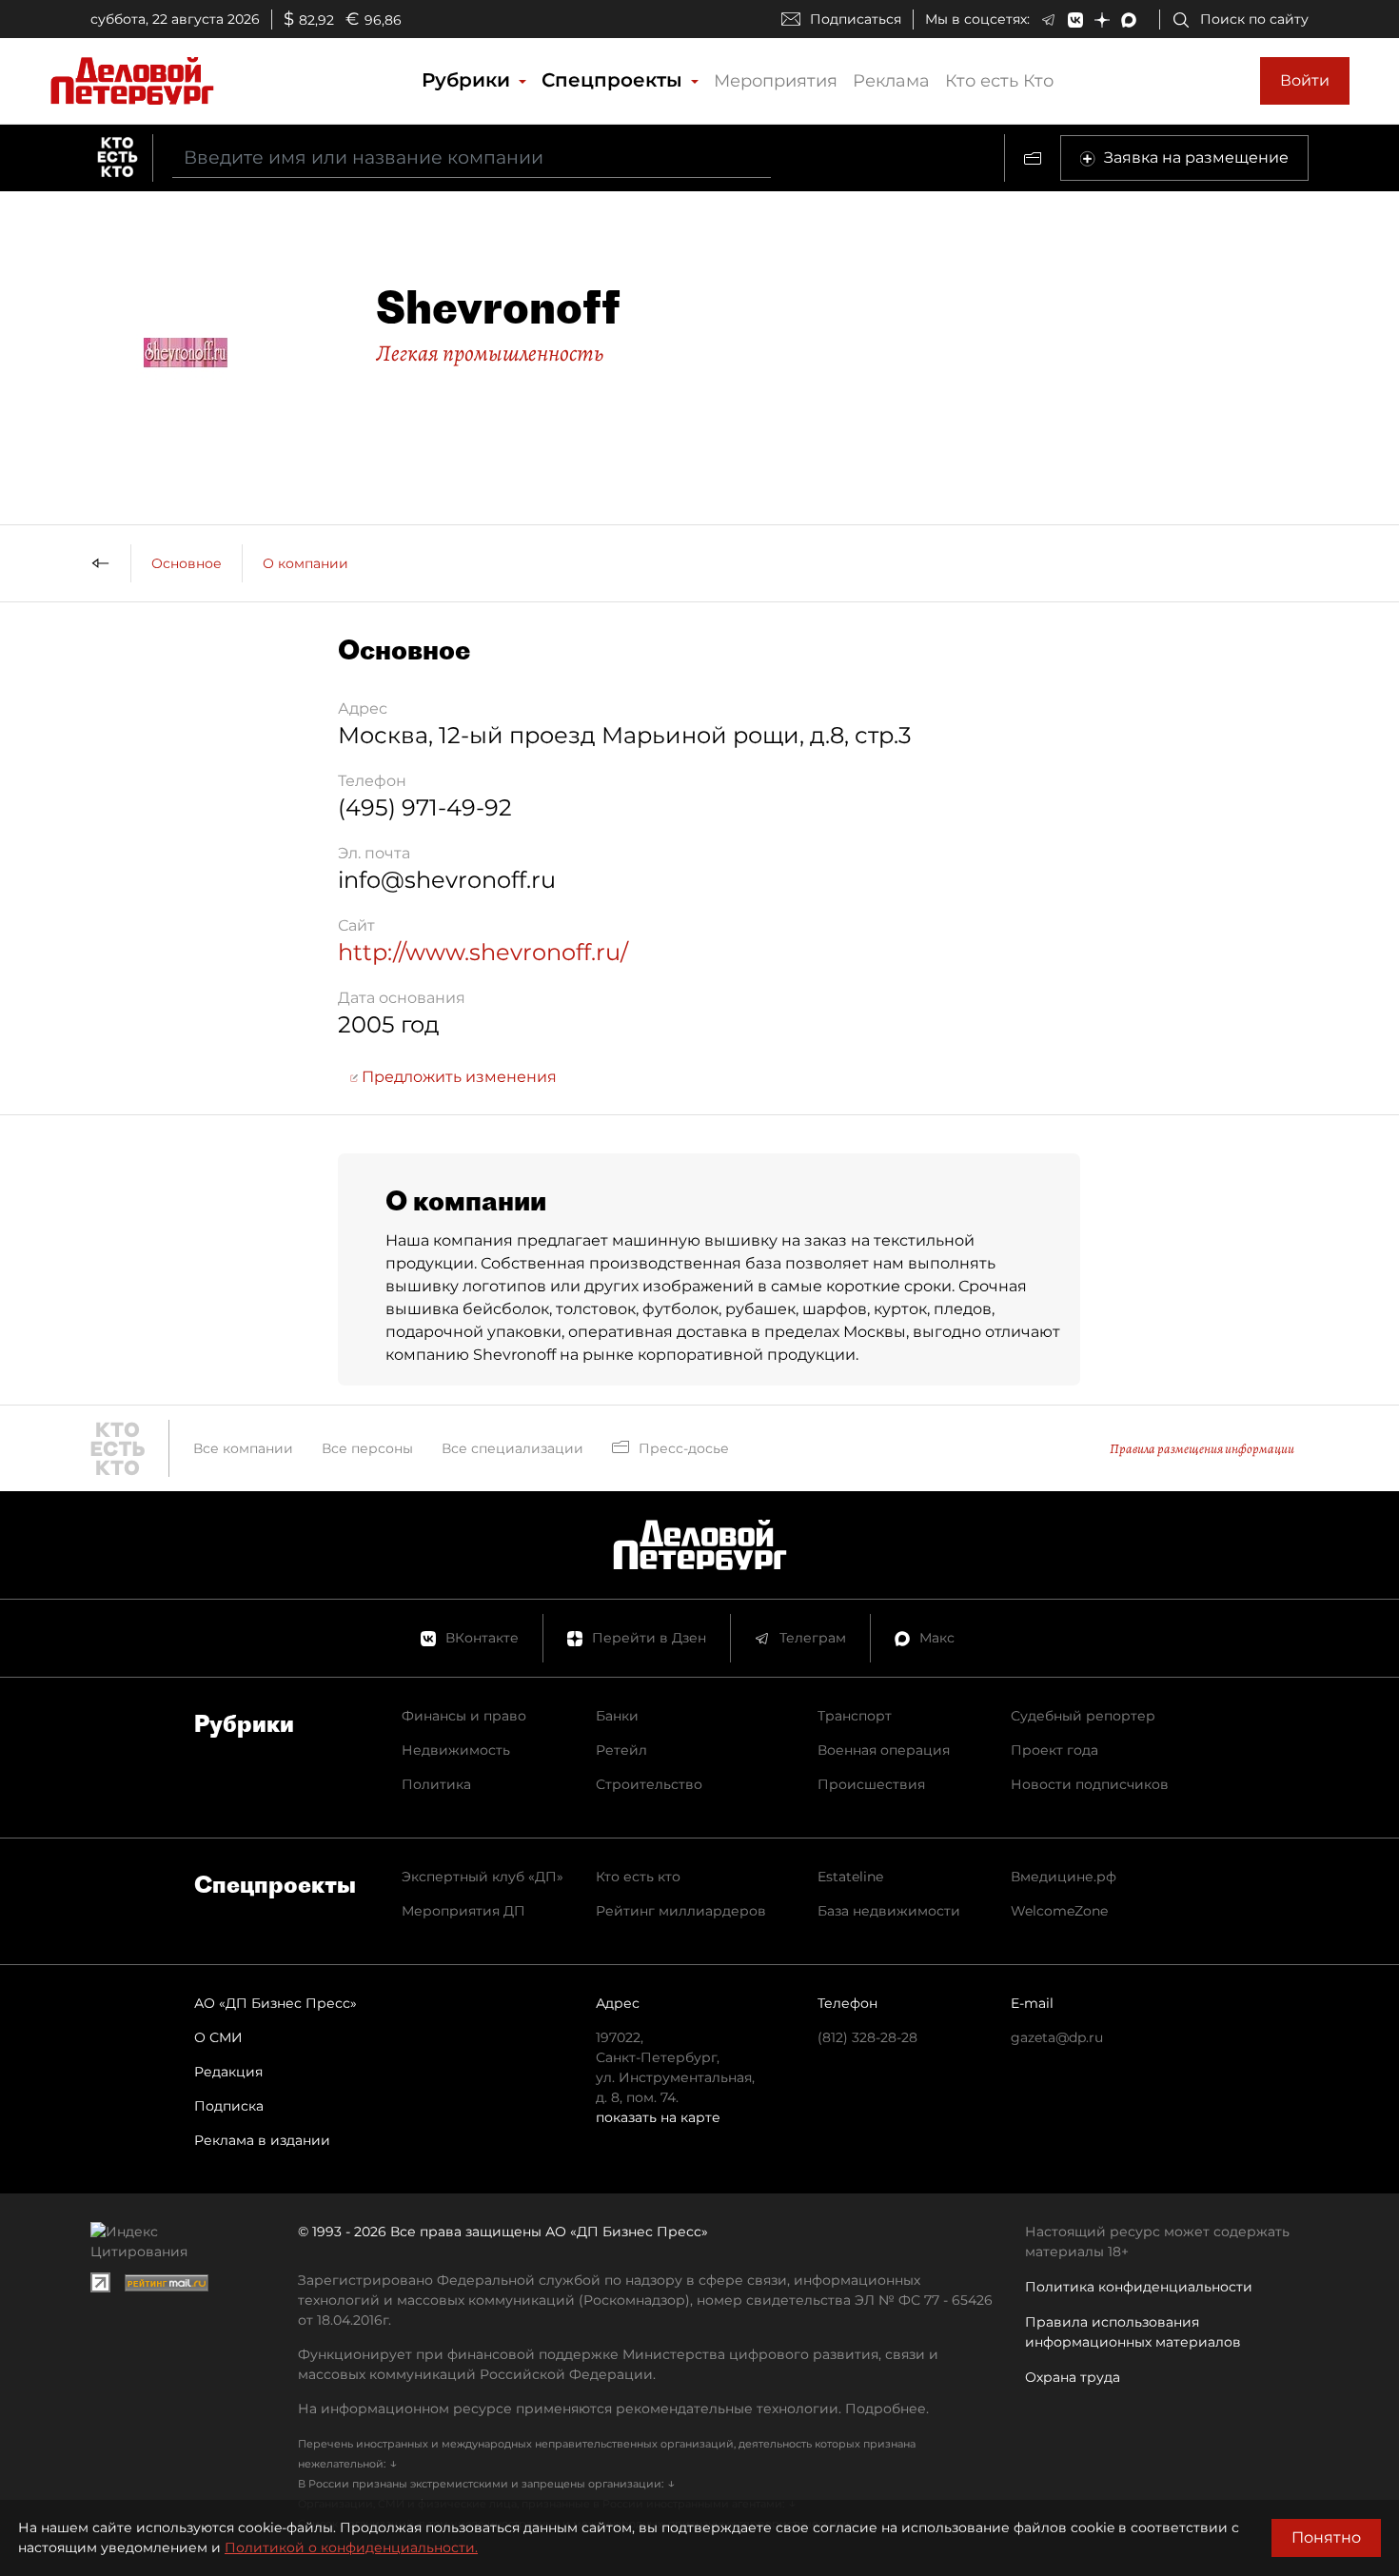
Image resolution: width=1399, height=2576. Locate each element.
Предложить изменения (457, 1077)
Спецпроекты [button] (615, 80)
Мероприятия (776, 81)
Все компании (243, 1448)
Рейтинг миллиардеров (681, 1911)
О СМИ (218, 2037)
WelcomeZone (1059, 1911)
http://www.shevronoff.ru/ (483, 952)
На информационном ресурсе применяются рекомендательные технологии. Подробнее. (613, 2409)
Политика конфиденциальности (1139, 2287)
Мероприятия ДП (463, 1911)
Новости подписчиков (1090, 1784)
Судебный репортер (1083, 1716)
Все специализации (512, 1448)
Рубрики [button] (469, 80)
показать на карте (658, 2117)
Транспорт (855, 1716)
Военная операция (884, 1750)
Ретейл (621, 1750)
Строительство (649, 1784)
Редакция (228, 2072)
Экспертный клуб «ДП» (483, 1877)
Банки (617, 1716)
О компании (305, 563)
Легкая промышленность (490, 353)
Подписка (229, 2106)
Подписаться (856, 19)
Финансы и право (464, 1716)
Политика (436, 1784)
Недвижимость (456, 1750)
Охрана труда (1073, 2377)
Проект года (1054, 1750)
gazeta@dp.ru (1057, 2037)
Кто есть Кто (999, 81)
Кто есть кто (638, 1877)
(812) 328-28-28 (867, 2037)
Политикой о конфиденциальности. (351, 2547)
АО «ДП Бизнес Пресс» (276, 2003)
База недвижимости (889, 1911)
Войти (1305, 80)
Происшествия (871, 1784)
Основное (187, 563)
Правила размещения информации (1202, 1449)
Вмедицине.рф (1064, 1877)
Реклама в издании (262, 2140)
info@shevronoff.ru (447, 880)
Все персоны (367, 1448)
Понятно (1326, 2537)
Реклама (891, 81)
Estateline (850, 1877)
